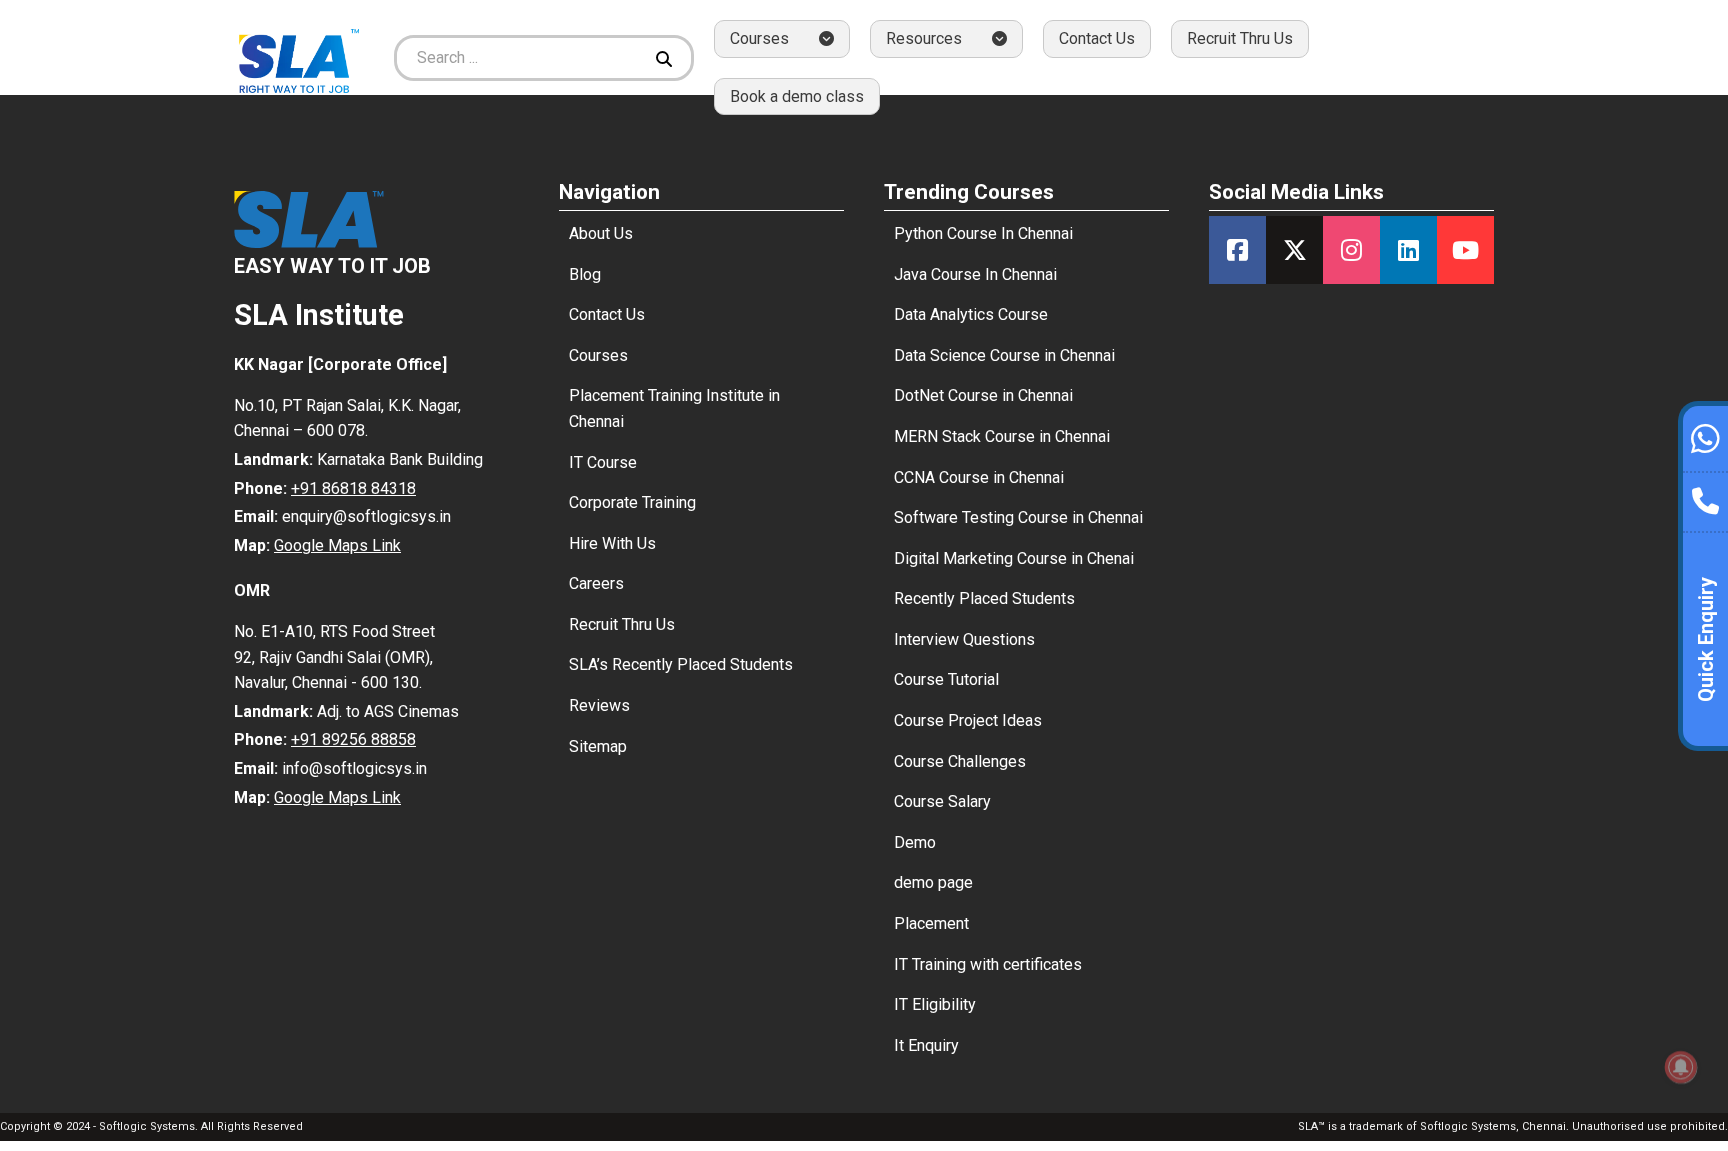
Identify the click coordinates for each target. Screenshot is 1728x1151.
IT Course (603, 462)
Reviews (599, 705)
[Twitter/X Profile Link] (1294, 250)
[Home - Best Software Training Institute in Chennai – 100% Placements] (299, 57)
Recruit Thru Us (1240, 38)
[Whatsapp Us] (1705, 436)
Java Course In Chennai (975, 274)
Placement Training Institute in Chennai (674, 408)
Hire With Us (612, 543)
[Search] (666, 58)
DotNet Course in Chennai (983, 395)
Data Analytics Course (971, 314)
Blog (585, 274)
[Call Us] (1705, 496)
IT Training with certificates (988, 964)
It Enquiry (926, 1045)
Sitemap (598, 746)
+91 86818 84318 (353, 488)
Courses (598, 355)
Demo (915, 842)
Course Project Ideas (968, 720)
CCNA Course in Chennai (979, 477)
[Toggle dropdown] (826, 38)
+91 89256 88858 (353, 739)
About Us (601, 233)
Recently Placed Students (984, 598)
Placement (931, 923)
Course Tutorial (946, 679)
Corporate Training (632, 502)
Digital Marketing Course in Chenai (1014, 558)
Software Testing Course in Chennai (1018, 517)
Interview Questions (964, 639)
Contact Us (1097, 38)
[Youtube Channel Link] (1465, 250)
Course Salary (942, 801)
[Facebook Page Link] (1237, 250)
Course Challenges (960, 761)
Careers (596, 583)
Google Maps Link (337, 545)
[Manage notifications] (1681, 1067)
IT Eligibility (935, 1004)
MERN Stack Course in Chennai (1002, 436)
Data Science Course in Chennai (1004, 355)
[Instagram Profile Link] (1351, 250)
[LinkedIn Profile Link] (1408, 250)
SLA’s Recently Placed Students (681, 664)
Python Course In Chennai (983, 233)
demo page (933, 882)
